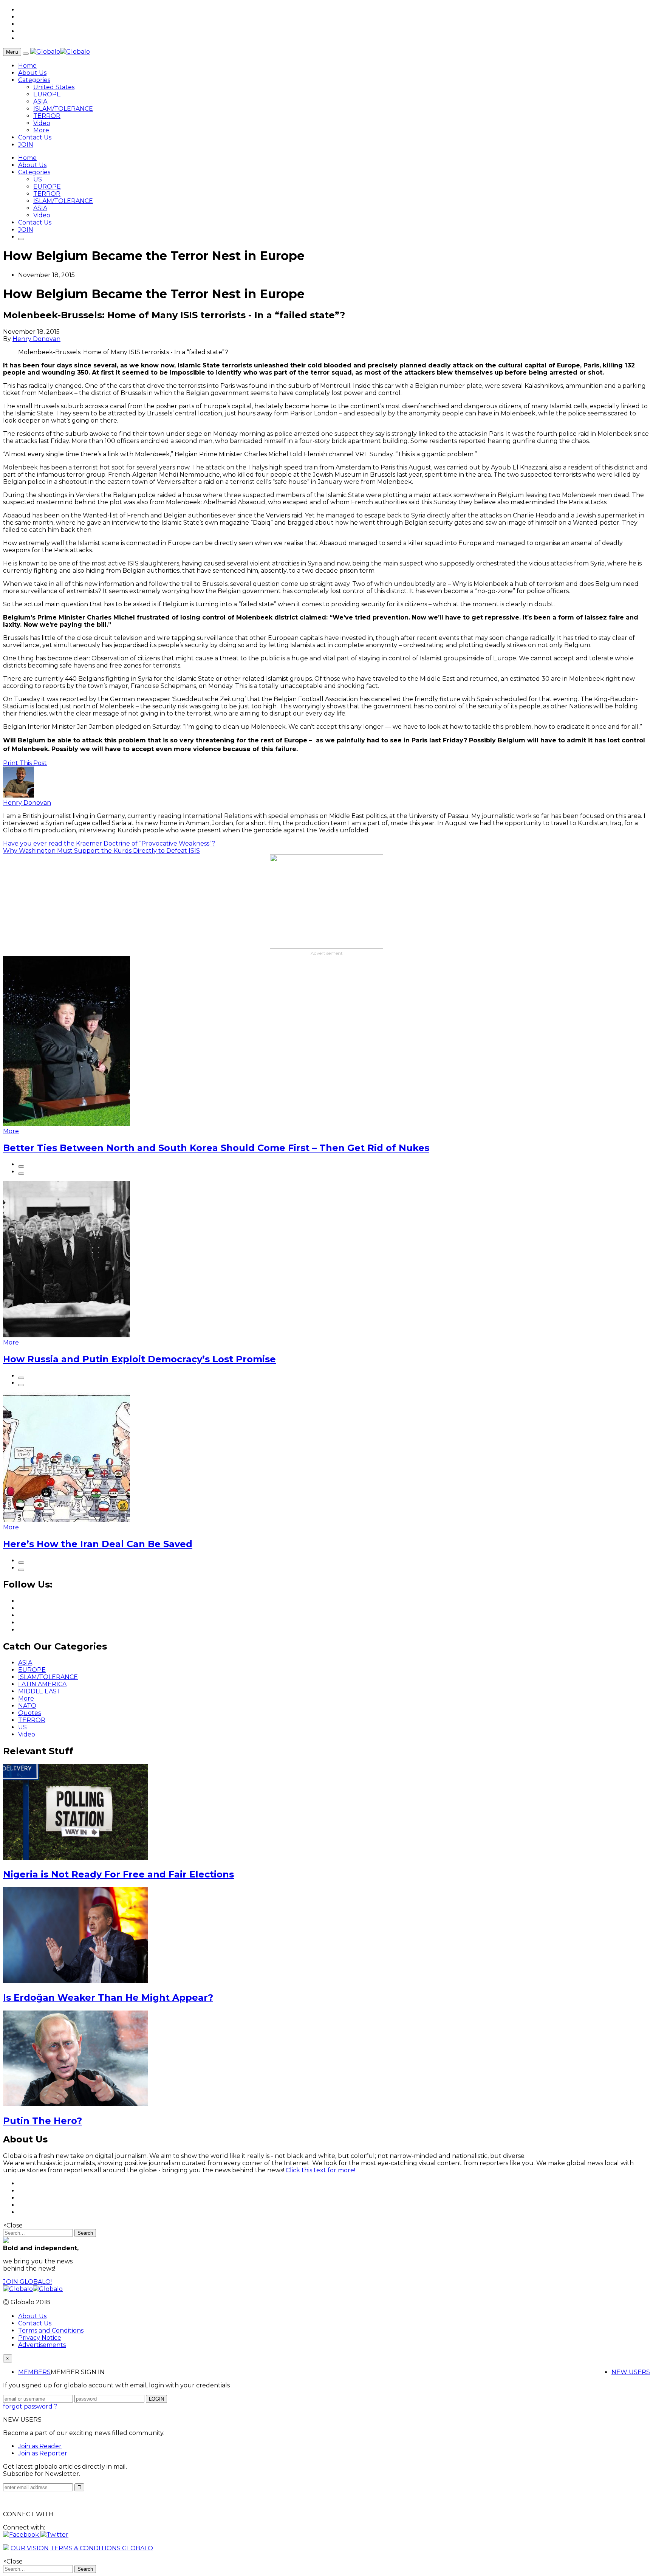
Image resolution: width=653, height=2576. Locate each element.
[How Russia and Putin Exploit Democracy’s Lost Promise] (67, 1335)
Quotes (29, 1713)
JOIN (26, 145)
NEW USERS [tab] (631, 2372)
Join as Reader (40, 2446)
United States (54, 87)
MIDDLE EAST (39, 1691)
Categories (34, 80)
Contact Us (35, 137)
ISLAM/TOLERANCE (63, 109)
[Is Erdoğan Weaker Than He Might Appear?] (76, 1981)
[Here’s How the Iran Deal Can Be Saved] (67, 1520)
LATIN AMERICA (42, 1684)
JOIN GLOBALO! (27, 2282)
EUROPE (47, 94)
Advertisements (42, 2345)
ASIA (40, 101)
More (41, 130)
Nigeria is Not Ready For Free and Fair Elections (118, 1874)
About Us (32, 73)
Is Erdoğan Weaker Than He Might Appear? (108, 1997)
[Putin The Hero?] (76, 2104)
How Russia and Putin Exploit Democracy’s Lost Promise (139, 1359)
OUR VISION (30, 2548)
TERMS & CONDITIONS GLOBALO (102, 2548)
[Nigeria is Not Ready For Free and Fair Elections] (76, 1858)
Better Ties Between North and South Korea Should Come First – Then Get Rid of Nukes (216, 1148)
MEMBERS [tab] (34, 2372)
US (38, 179)
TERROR (47, 116)
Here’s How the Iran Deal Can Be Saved (98, 1544)
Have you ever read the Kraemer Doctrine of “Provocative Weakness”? (109, 843)
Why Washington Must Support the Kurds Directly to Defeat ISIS (101, 851)
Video (42, 123)
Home (27, 66)
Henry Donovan (36, 339)
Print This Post (25, 763)
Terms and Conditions (51, 2330)
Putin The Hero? (43, 2121)
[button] (22, 2535)
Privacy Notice (40, 2338)
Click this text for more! (320, 2170)
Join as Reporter (43, 2453)
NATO (27, 1706)
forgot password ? (30, 2406)
